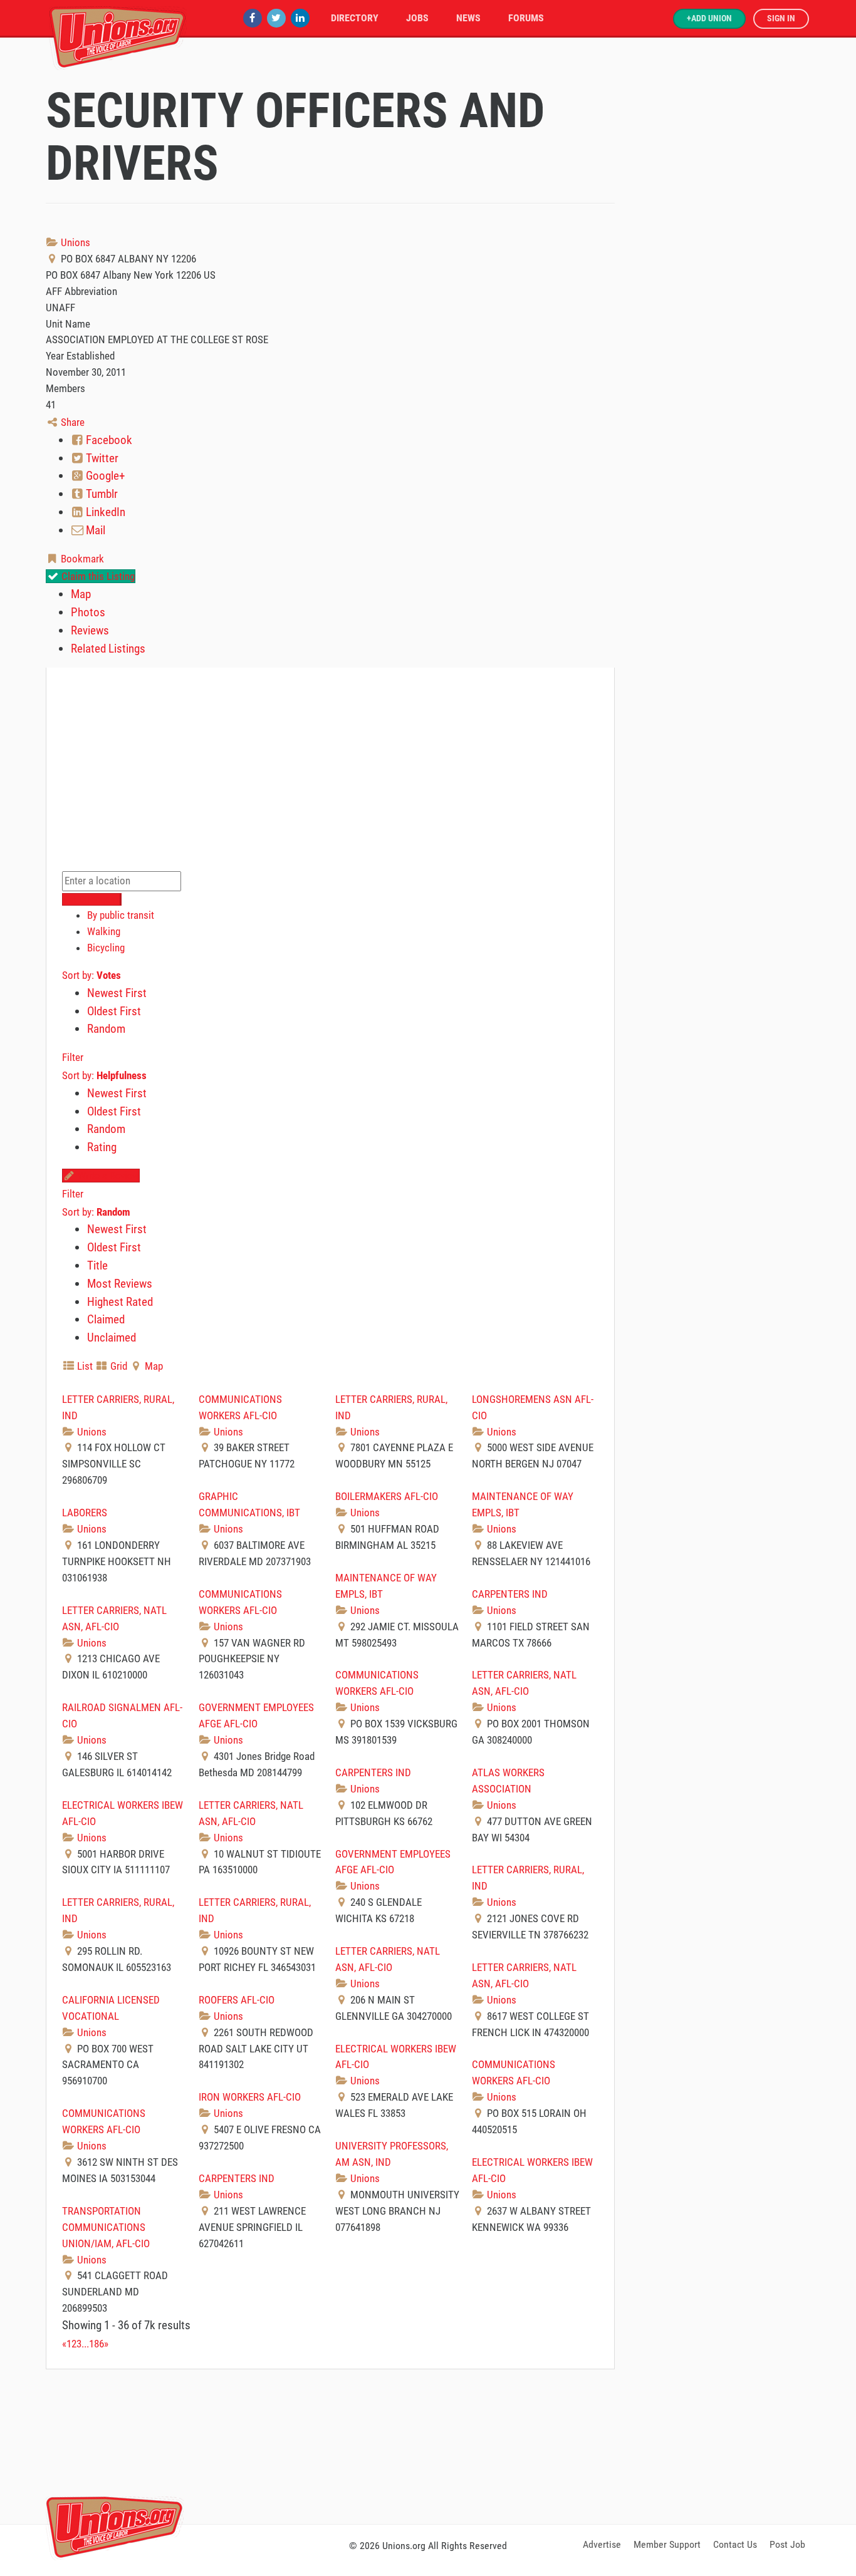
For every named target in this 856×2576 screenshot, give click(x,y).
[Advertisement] (428, 2444)
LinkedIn (104, 512)
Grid (117, 1366)
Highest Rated (120, 1302)
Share (71, 422)
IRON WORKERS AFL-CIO (250, 2097)
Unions (74, 242)
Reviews (90, 630)
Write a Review (107, 1176)
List (84, 1366)
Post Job (787, 2544)
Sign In (781, 18)
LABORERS (85, 1513)
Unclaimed (112, 1337)
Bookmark (81, 559)
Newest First (117, 993)
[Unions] (118, 36)
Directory (355, 18)
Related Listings (108, 649)
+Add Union (709, 18)
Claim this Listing (97, 576)
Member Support (667, 2544)
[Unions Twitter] (276, 18)
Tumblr (101, 494)
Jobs (417, 18)
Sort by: (91, 975)
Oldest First (114, 1011)
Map (81, 594)
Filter (73, 1057)
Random (106, 1029)
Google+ (104, 476)
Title (97, 1265)
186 (97, 2344)
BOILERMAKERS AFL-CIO (387, 1496)
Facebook (108, 440)
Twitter (101, 458)
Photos (88, 612)
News (468, 18)
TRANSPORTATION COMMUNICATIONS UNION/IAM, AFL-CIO (106, 2227)
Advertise (602, 2544)
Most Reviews (120, 1284)
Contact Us (735, 2544)
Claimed (106, 1319)
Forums (526, 18)
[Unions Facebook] (253, 18)
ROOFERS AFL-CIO (237, 2000)
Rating (102, 1147)
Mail (94, 530)
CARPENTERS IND (510, 1594)
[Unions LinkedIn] (300, 18)
